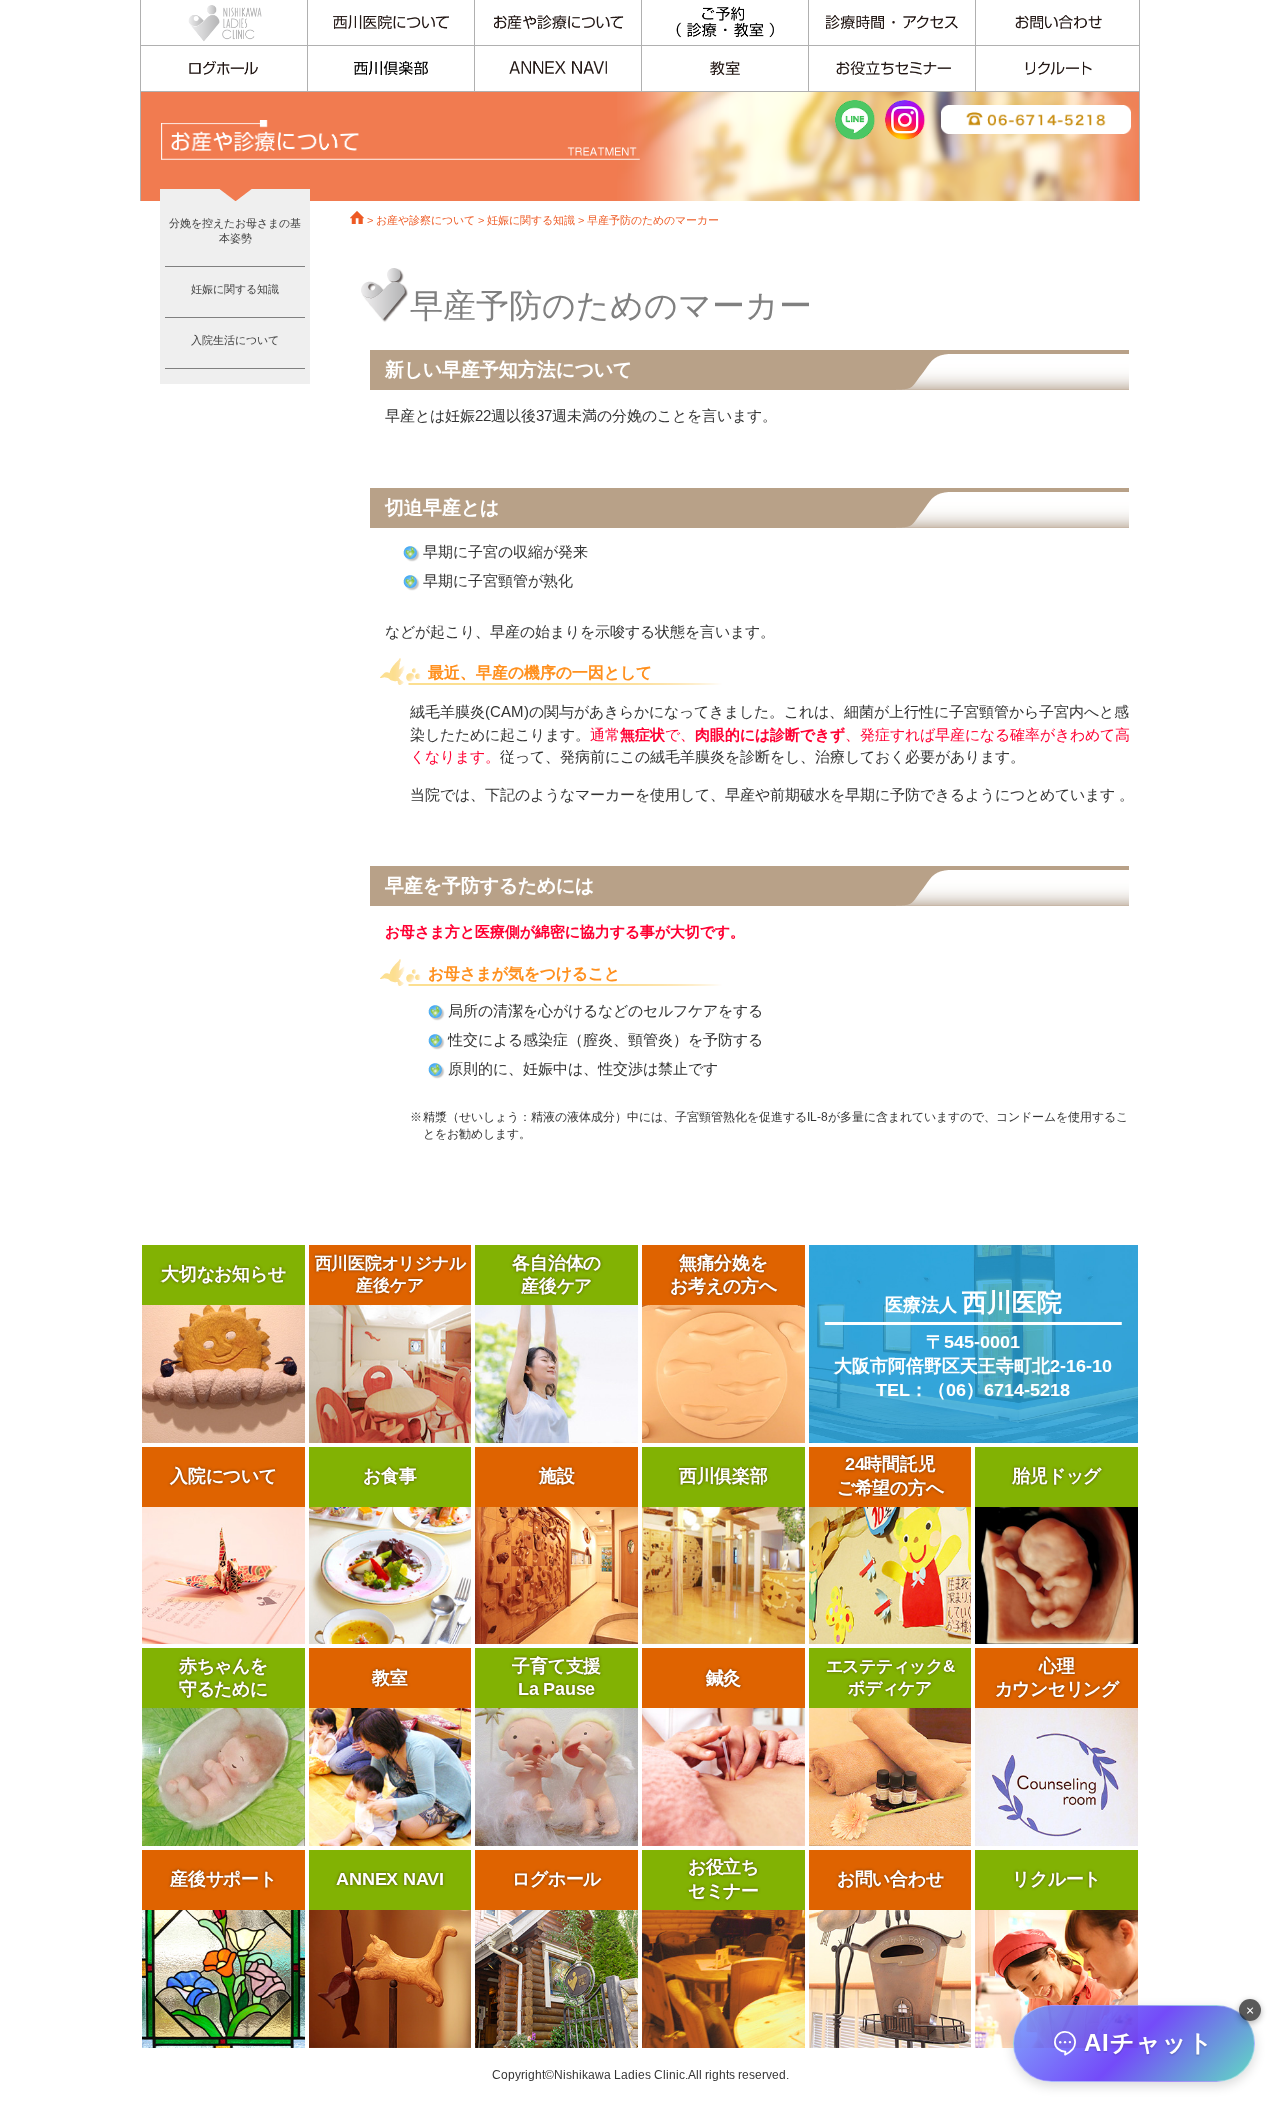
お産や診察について (425, 220)
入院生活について (235, 340)
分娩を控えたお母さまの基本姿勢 (235, 230)
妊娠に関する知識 (235, 289)
